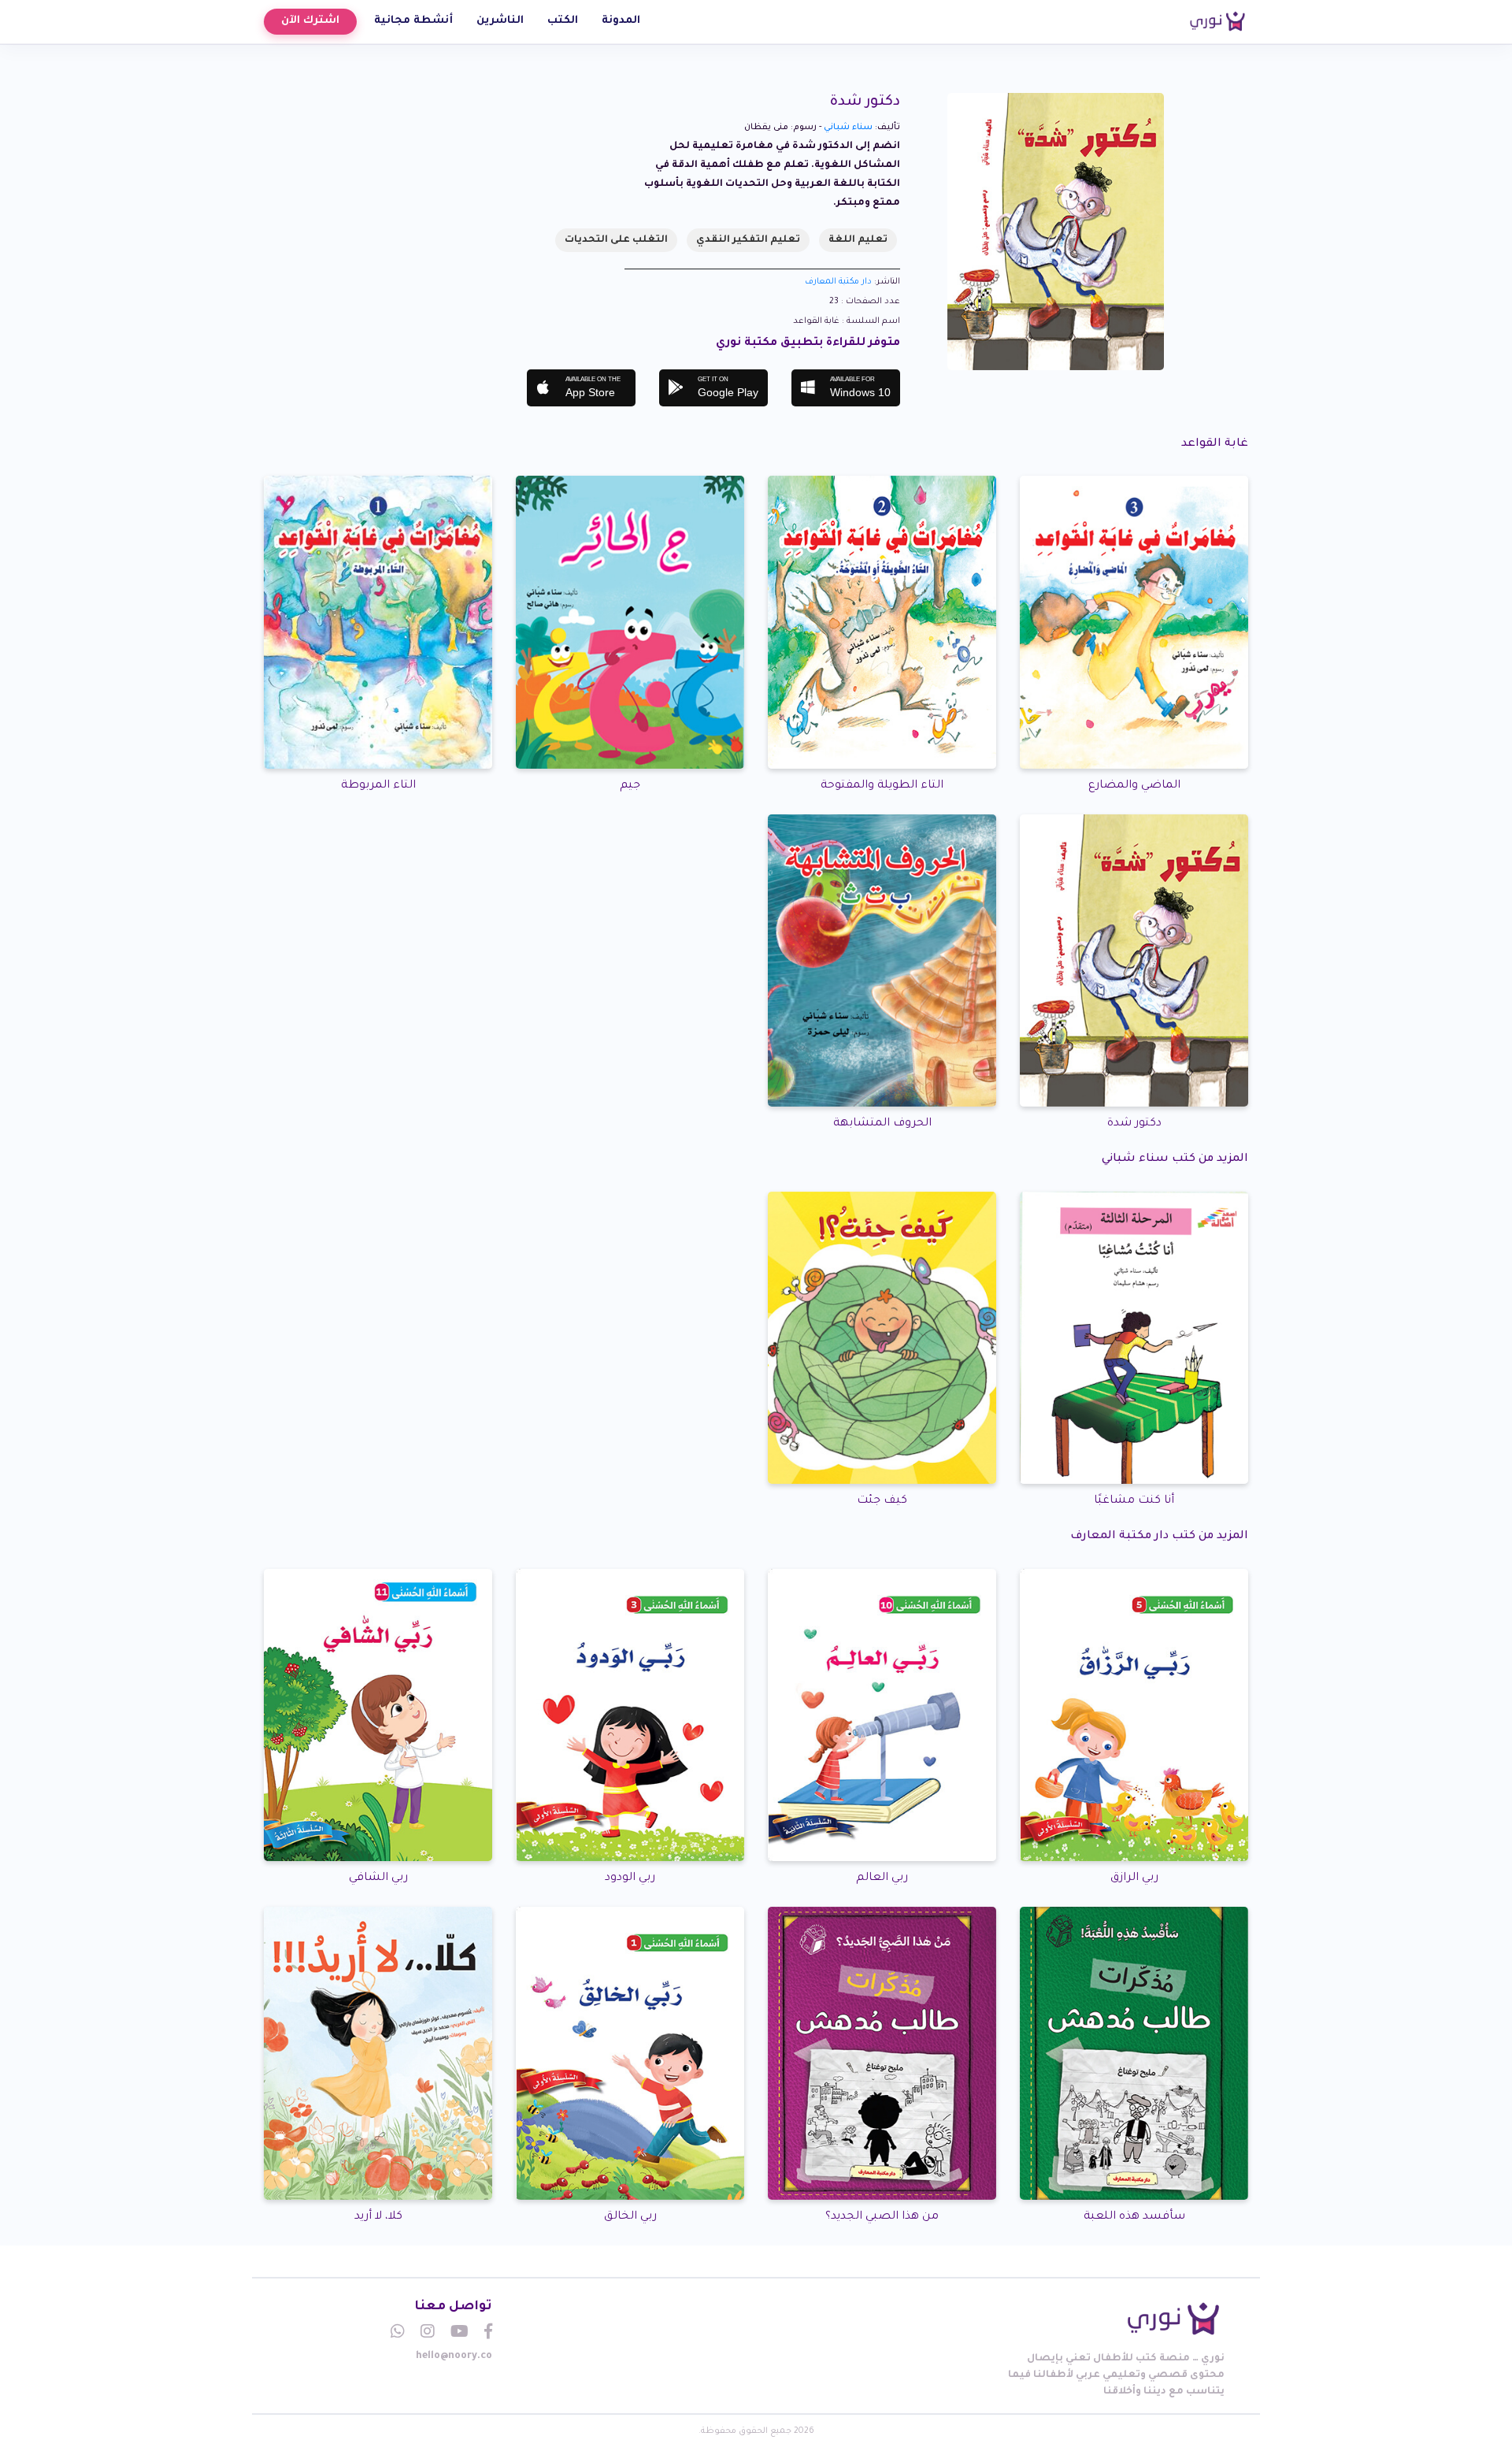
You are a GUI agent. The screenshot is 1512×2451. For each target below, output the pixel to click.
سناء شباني (848, 128)
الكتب (563, 21)
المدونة (621, 21)
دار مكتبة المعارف (838, 282)
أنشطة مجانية (413, 21)
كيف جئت (882, 1501)
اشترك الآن (310, 21)
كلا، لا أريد (378, 2217)
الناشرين (500, 21)
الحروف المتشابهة (882, 1124)
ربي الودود (630, 1878)
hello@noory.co (454, 2356)
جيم (630, 786)
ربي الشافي (378, 1878)
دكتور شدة (1134, 1124)
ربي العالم (882, 1878)
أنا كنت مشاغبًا (1134, 1501)
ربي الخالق (630, 2217)
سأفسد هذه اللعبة (1134, 2217)
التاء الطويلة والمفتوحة (882, 786)
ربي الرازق (1134, 1878)
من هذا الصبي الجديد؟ (882, 2217)
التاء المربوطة (378, 786)
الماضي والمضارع (1134, 786)
